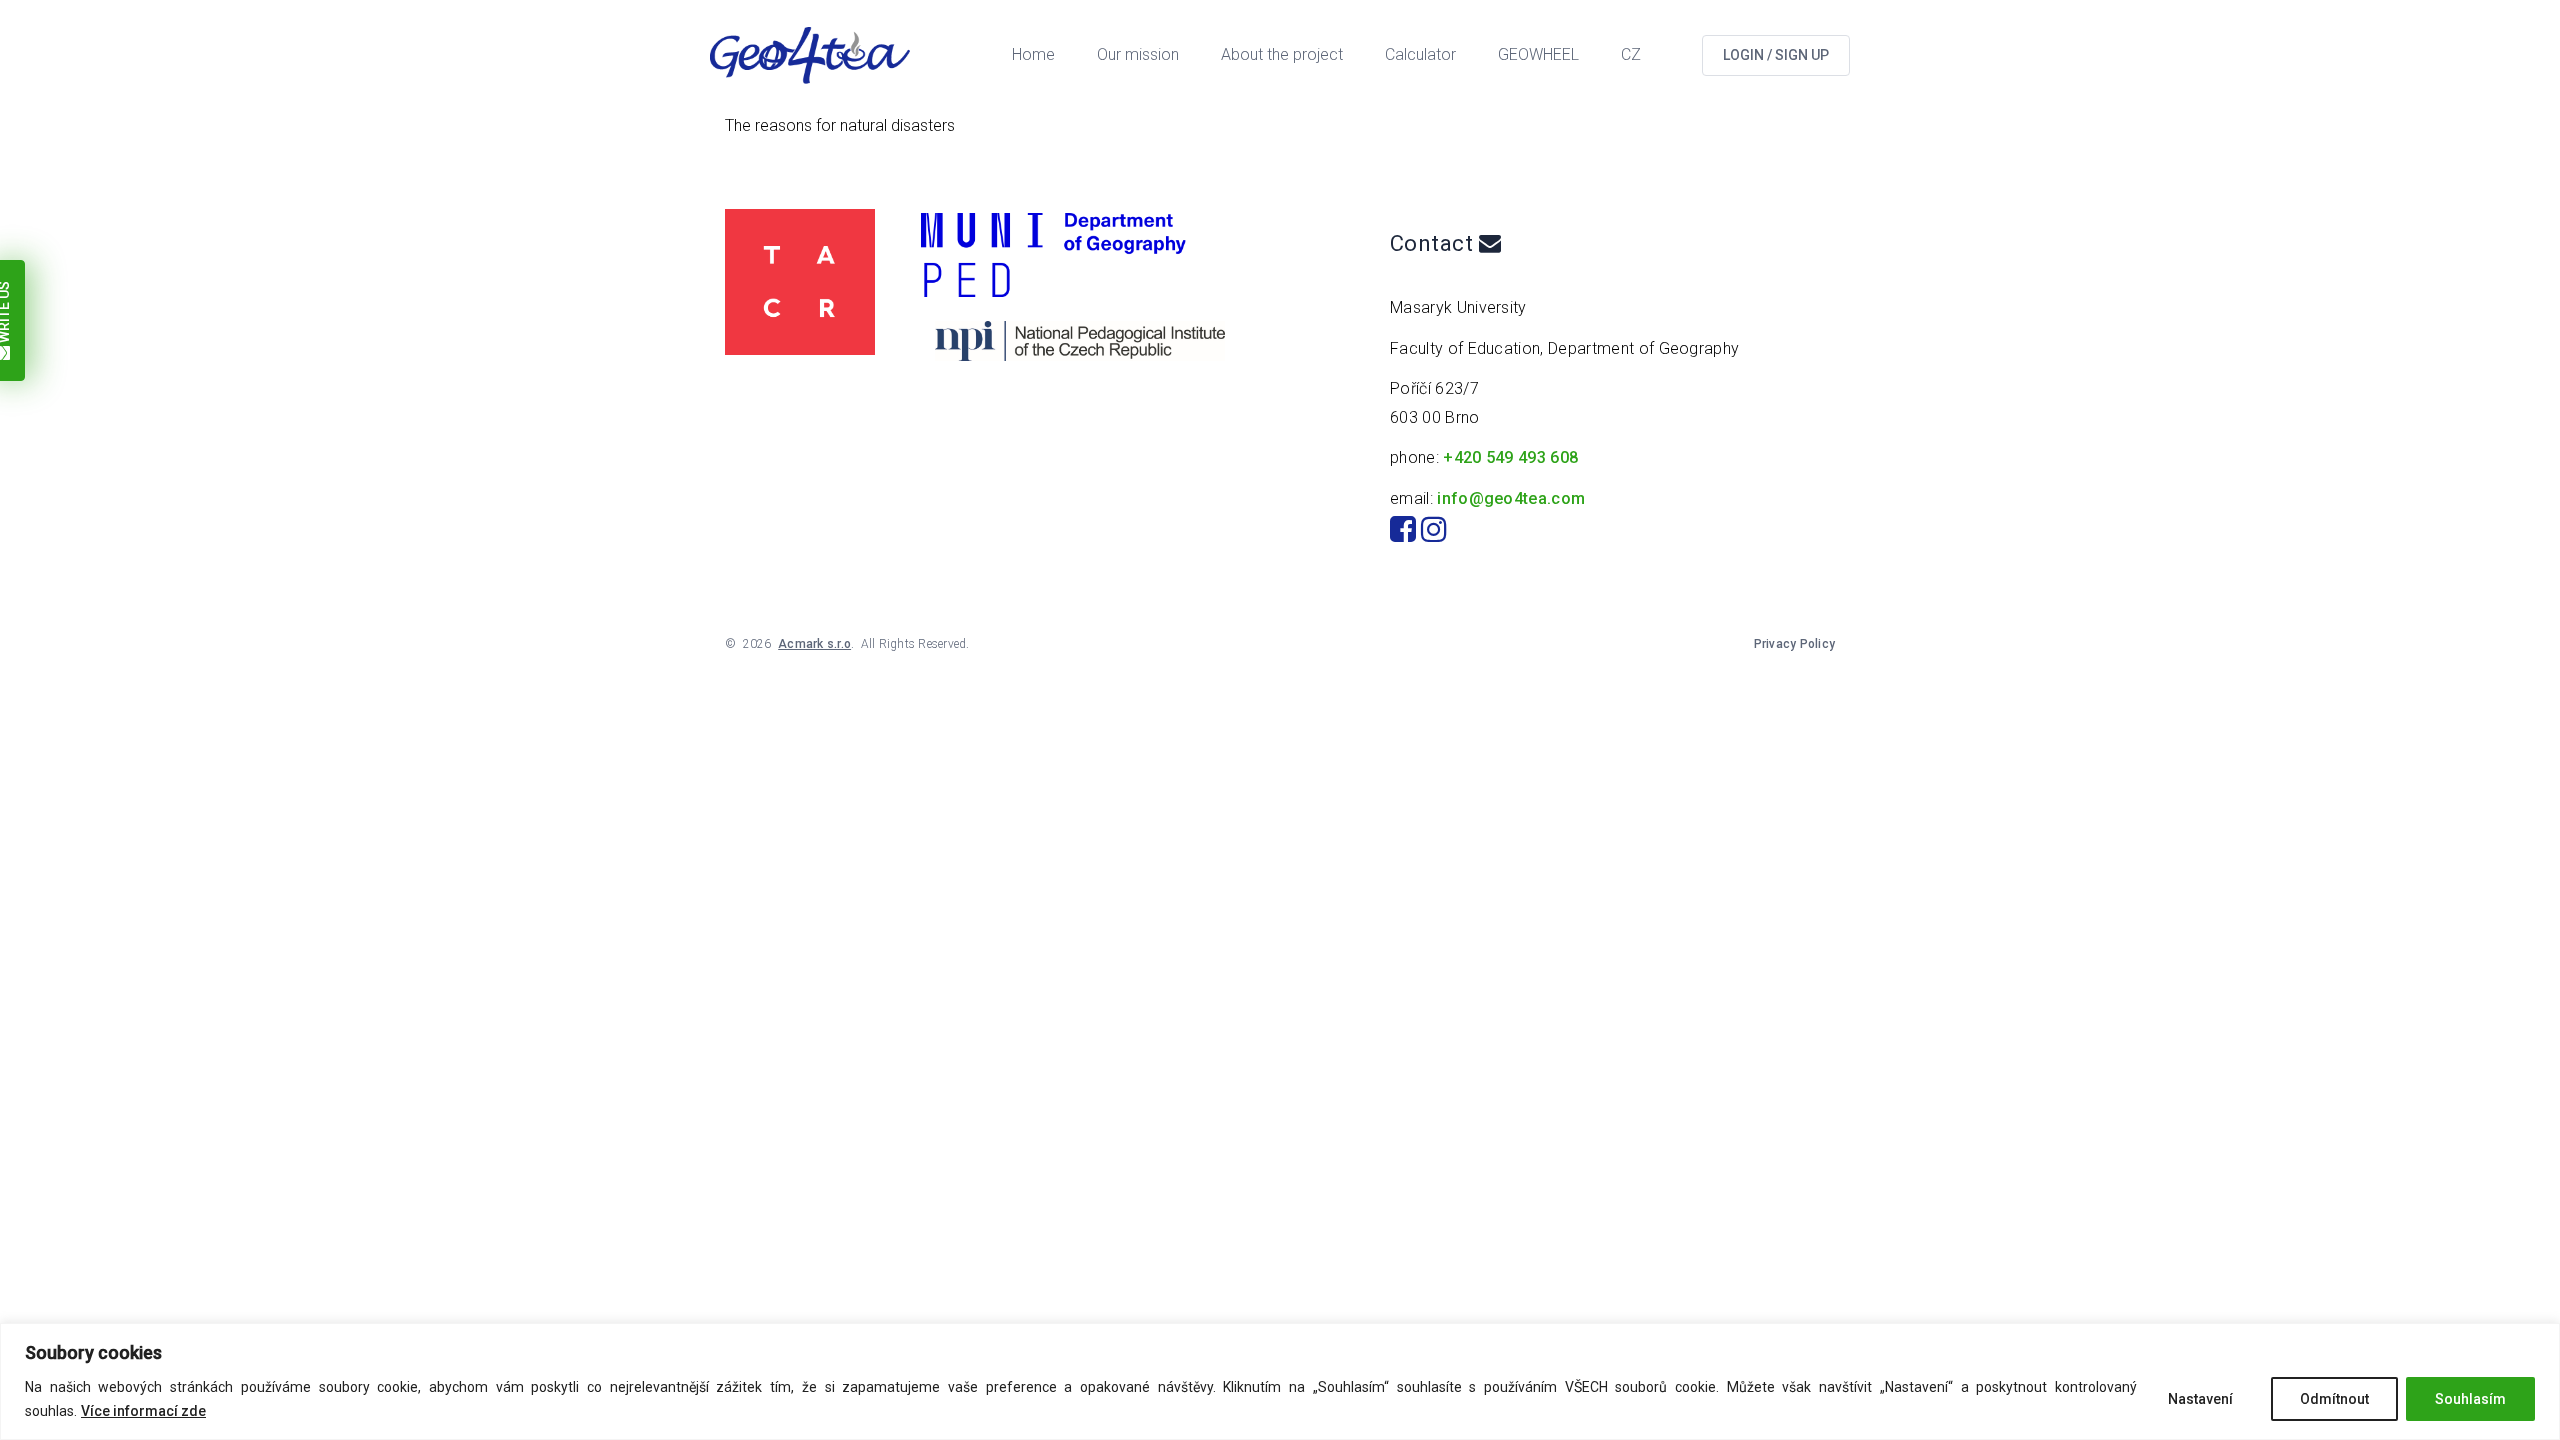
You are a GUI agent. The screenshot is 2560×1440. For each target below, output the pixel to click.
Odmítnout (2334, 1399)
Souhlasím (2470, 1399)
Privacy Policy (1794, 644)
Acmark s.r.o (814, 644)
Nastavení (2200, 1399)
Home (1033, 54)
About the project (1282, 54)
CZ (1631, 54)
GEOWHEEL (1538, 54)
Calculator (1420, 54)
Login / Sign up (1776, 55)
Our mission (1138, 54)
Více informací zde (143, 1411)
